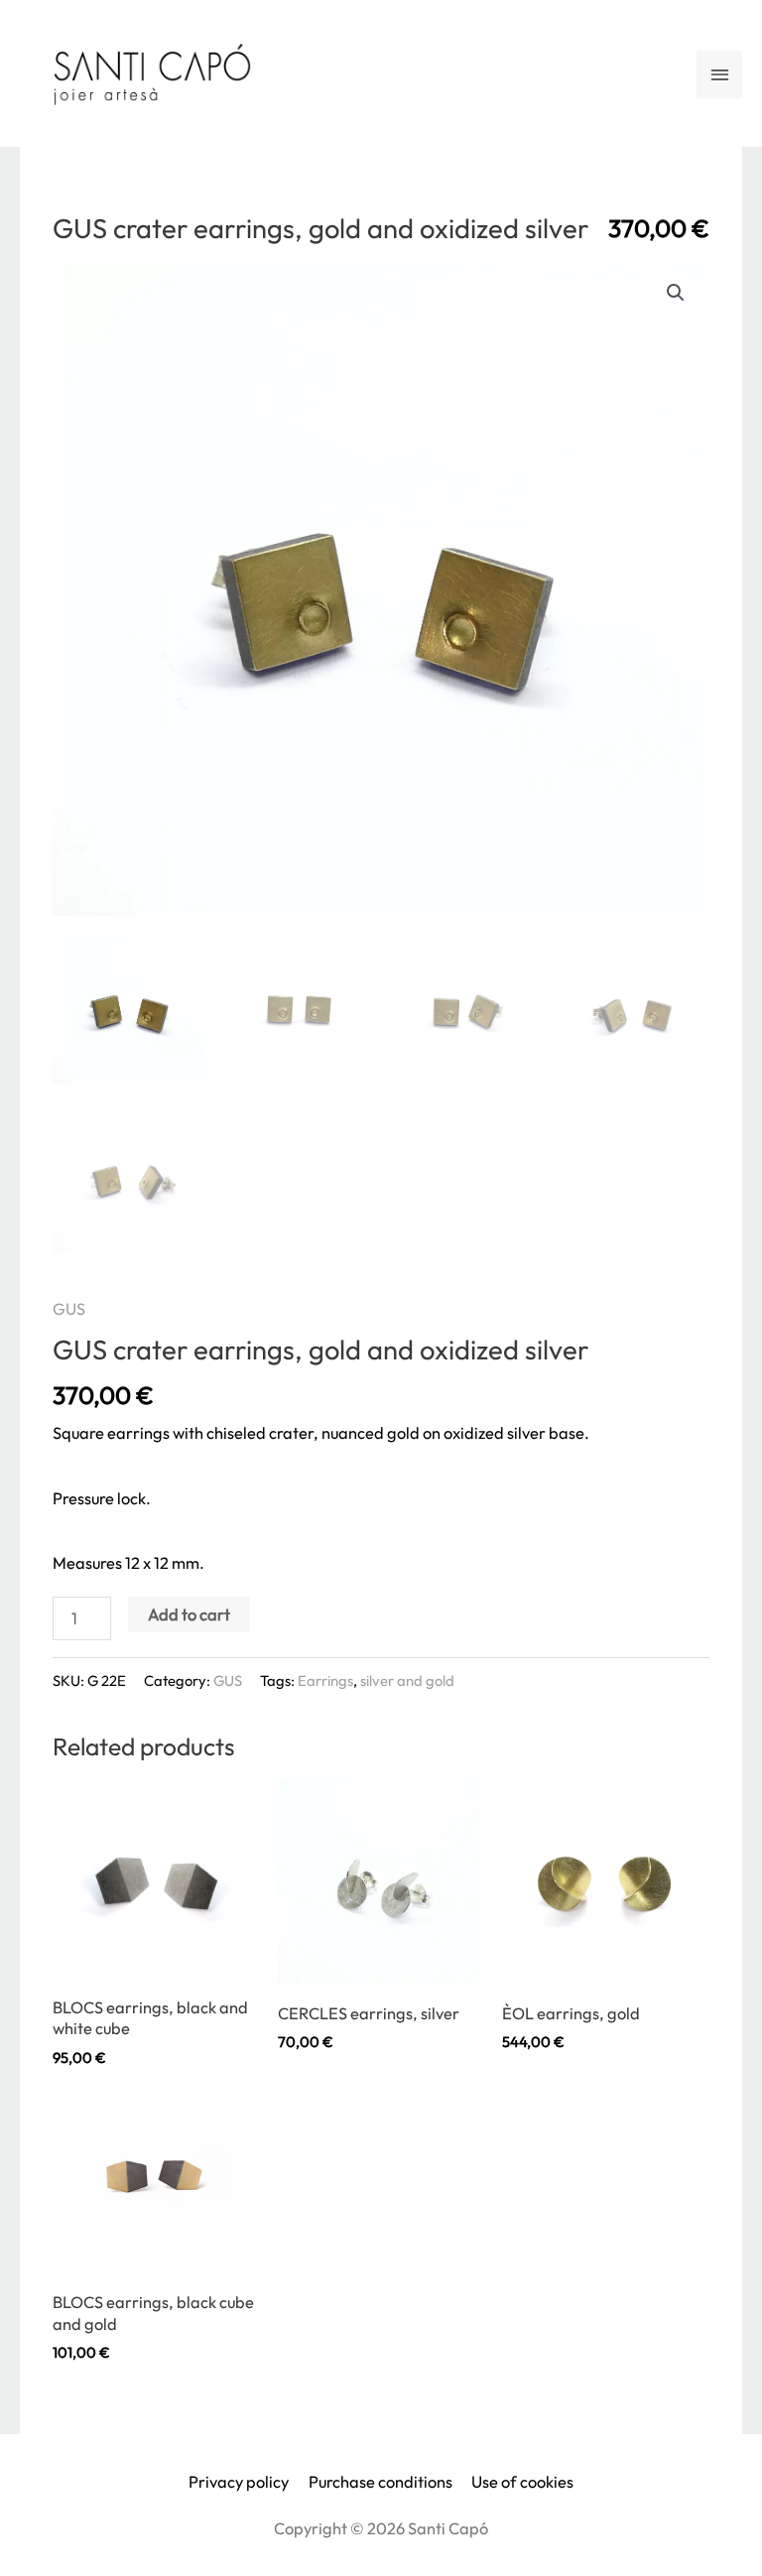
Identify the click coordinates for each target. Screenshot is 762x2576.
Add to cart (189, 1614)
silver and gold (407, 1680)
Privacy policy (239, 2482)
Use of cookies (522, 2482)
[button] (676, 293)
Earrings (325, 1680)
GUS (69, 1309)
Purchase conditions (381, 2482)
